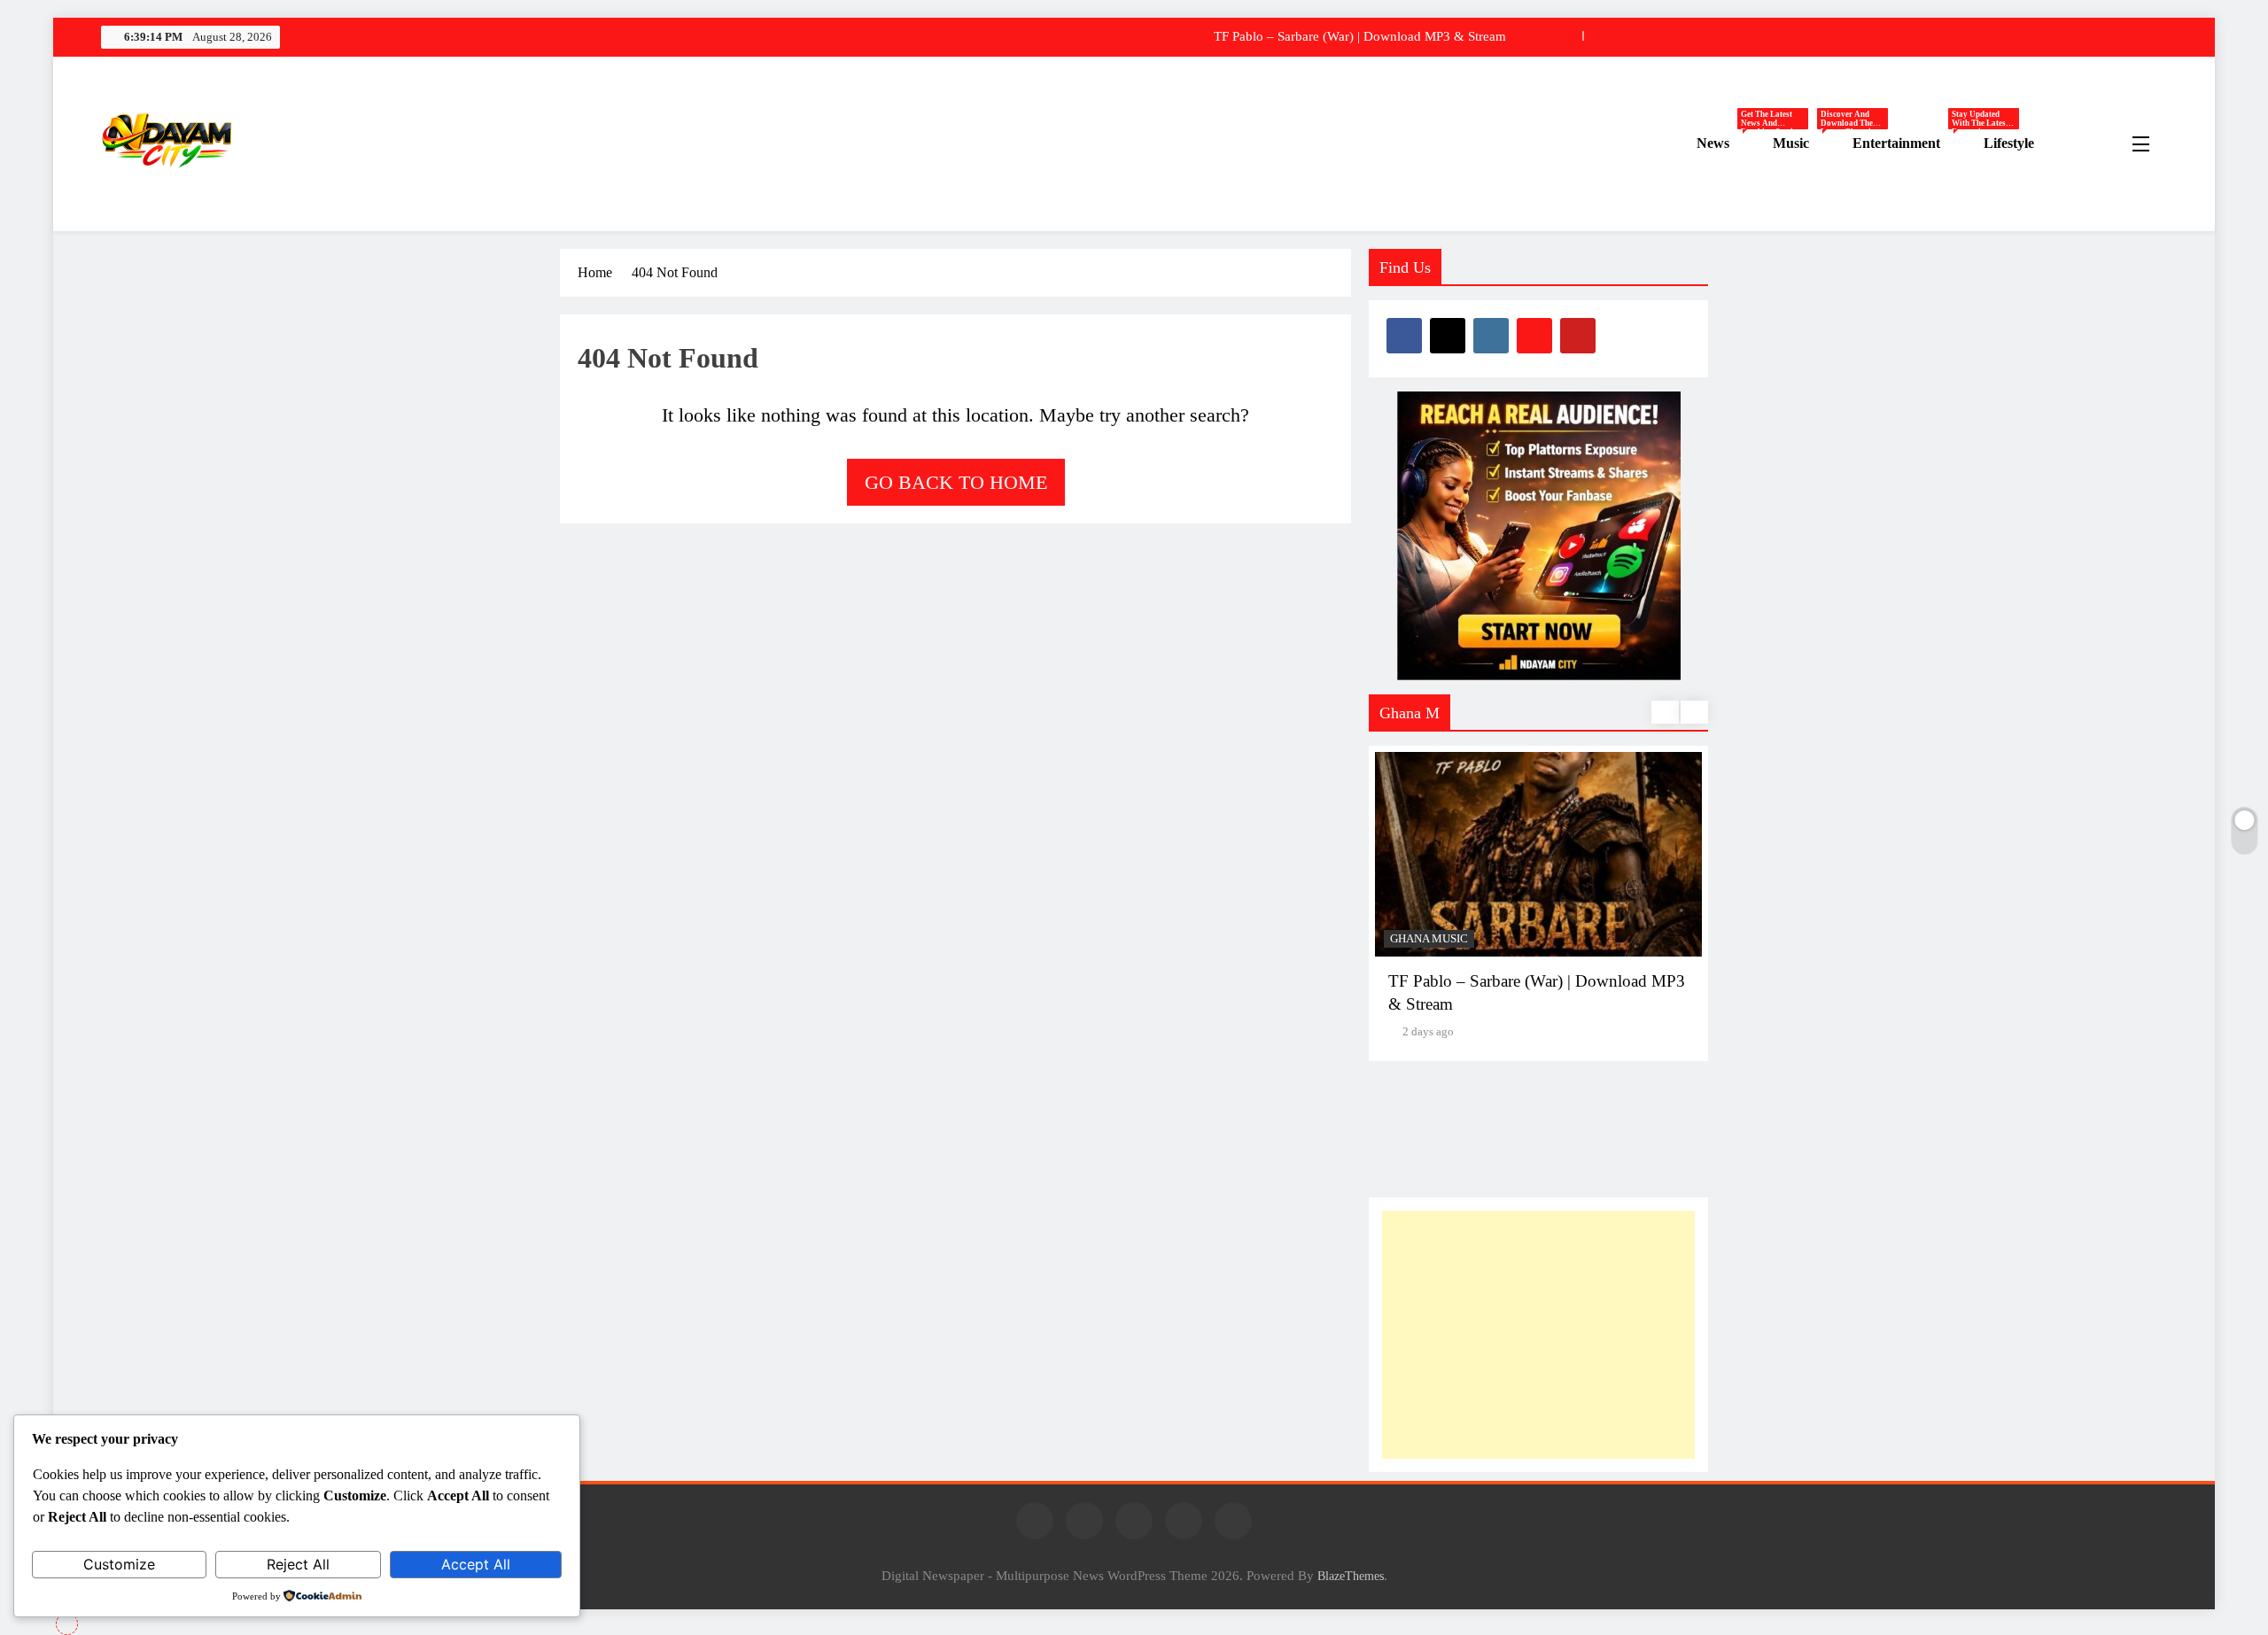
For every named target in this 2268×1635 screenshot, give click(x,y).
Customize (119, 1564)
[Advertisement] (1538, 1335)
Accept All (476, 1564)
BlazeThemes (1351, 1576)
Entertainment (1911, 144)
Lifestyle (2009, 143)
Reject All (298, 1564)
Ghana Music (1429, 939)
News (1728, 144)
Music (1806, 144)
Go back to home (956, 482)
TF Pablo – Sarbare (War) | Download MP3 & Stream (1360, 36)
